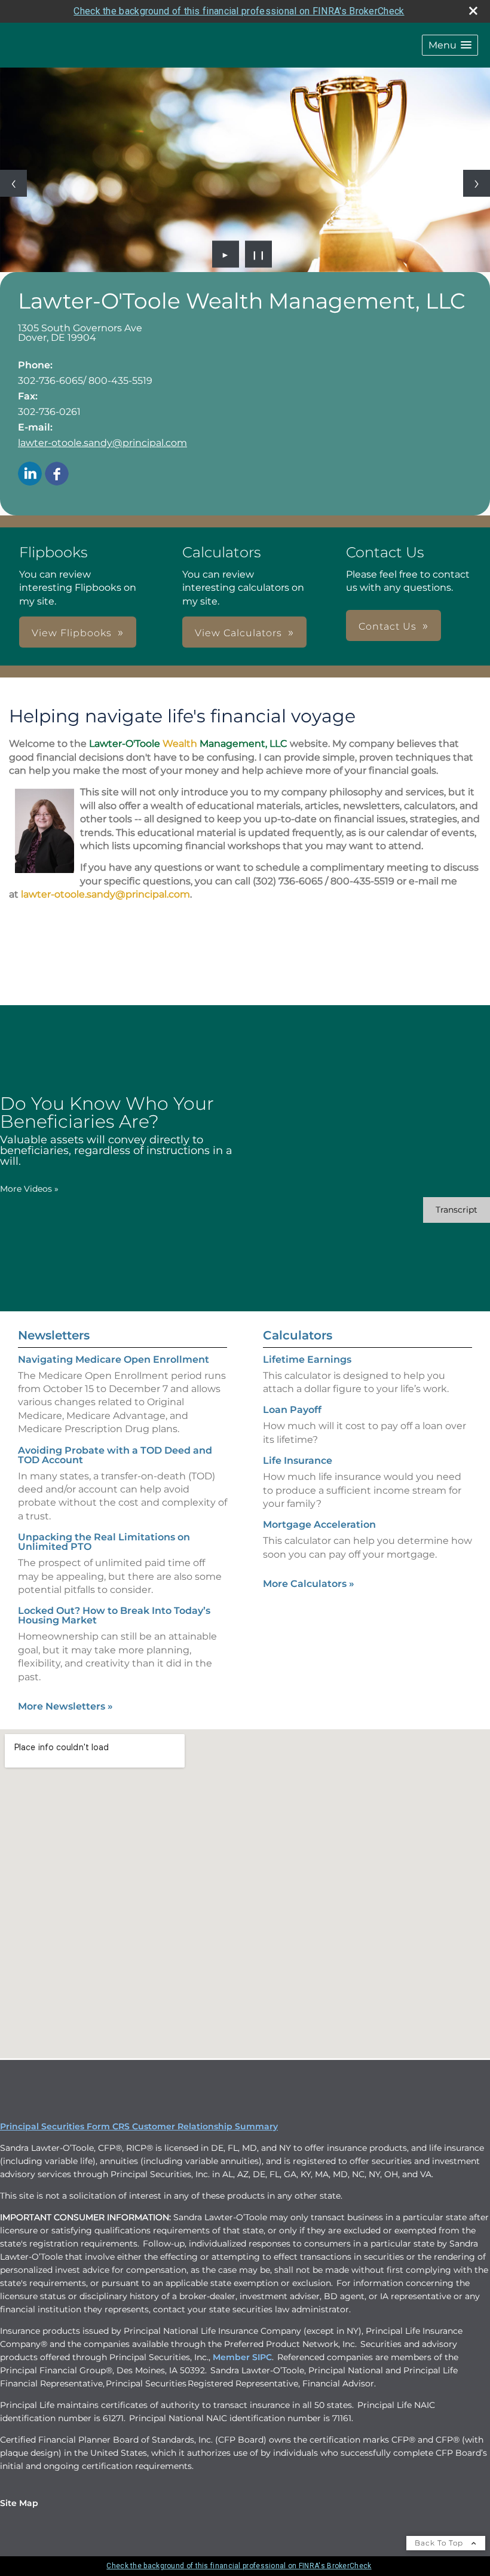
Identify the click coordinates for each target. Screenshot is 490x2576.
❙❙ (259, 254)
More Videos (29, 1189)
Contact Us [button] (388, 626)
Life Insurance (298, 1461)
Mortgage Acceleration (319, 1524)
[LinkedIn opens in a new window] (30, 474)
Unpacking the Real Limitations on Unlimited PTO (104, 1542)
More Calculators (309, 1584)
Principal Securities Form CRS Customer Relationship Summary (139, 2126)
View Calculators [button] (238, 633)
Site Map (19, 2503)
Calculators (298, 1335)
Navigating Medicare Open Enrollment (114, 1359)
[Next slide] (477, 183)
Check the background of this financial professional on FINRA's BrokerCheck (239, 11)
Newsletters (54, 1335)
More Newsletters (65, 1706)
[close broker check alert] (473, 11)
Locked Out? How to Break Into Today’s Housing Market (114, 1615)
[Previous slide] (13, 183)
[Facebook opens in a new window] (57, 474)
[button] (450, 45)
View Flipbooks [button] (72, 633)
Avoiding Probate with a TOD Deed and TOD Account (115, 1455)
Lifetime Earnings (307, 1359)
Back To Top (440, 2543)
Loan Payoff (292, 1410)
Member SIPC (242, 2357)
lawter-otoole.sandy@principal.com (102, 443)
